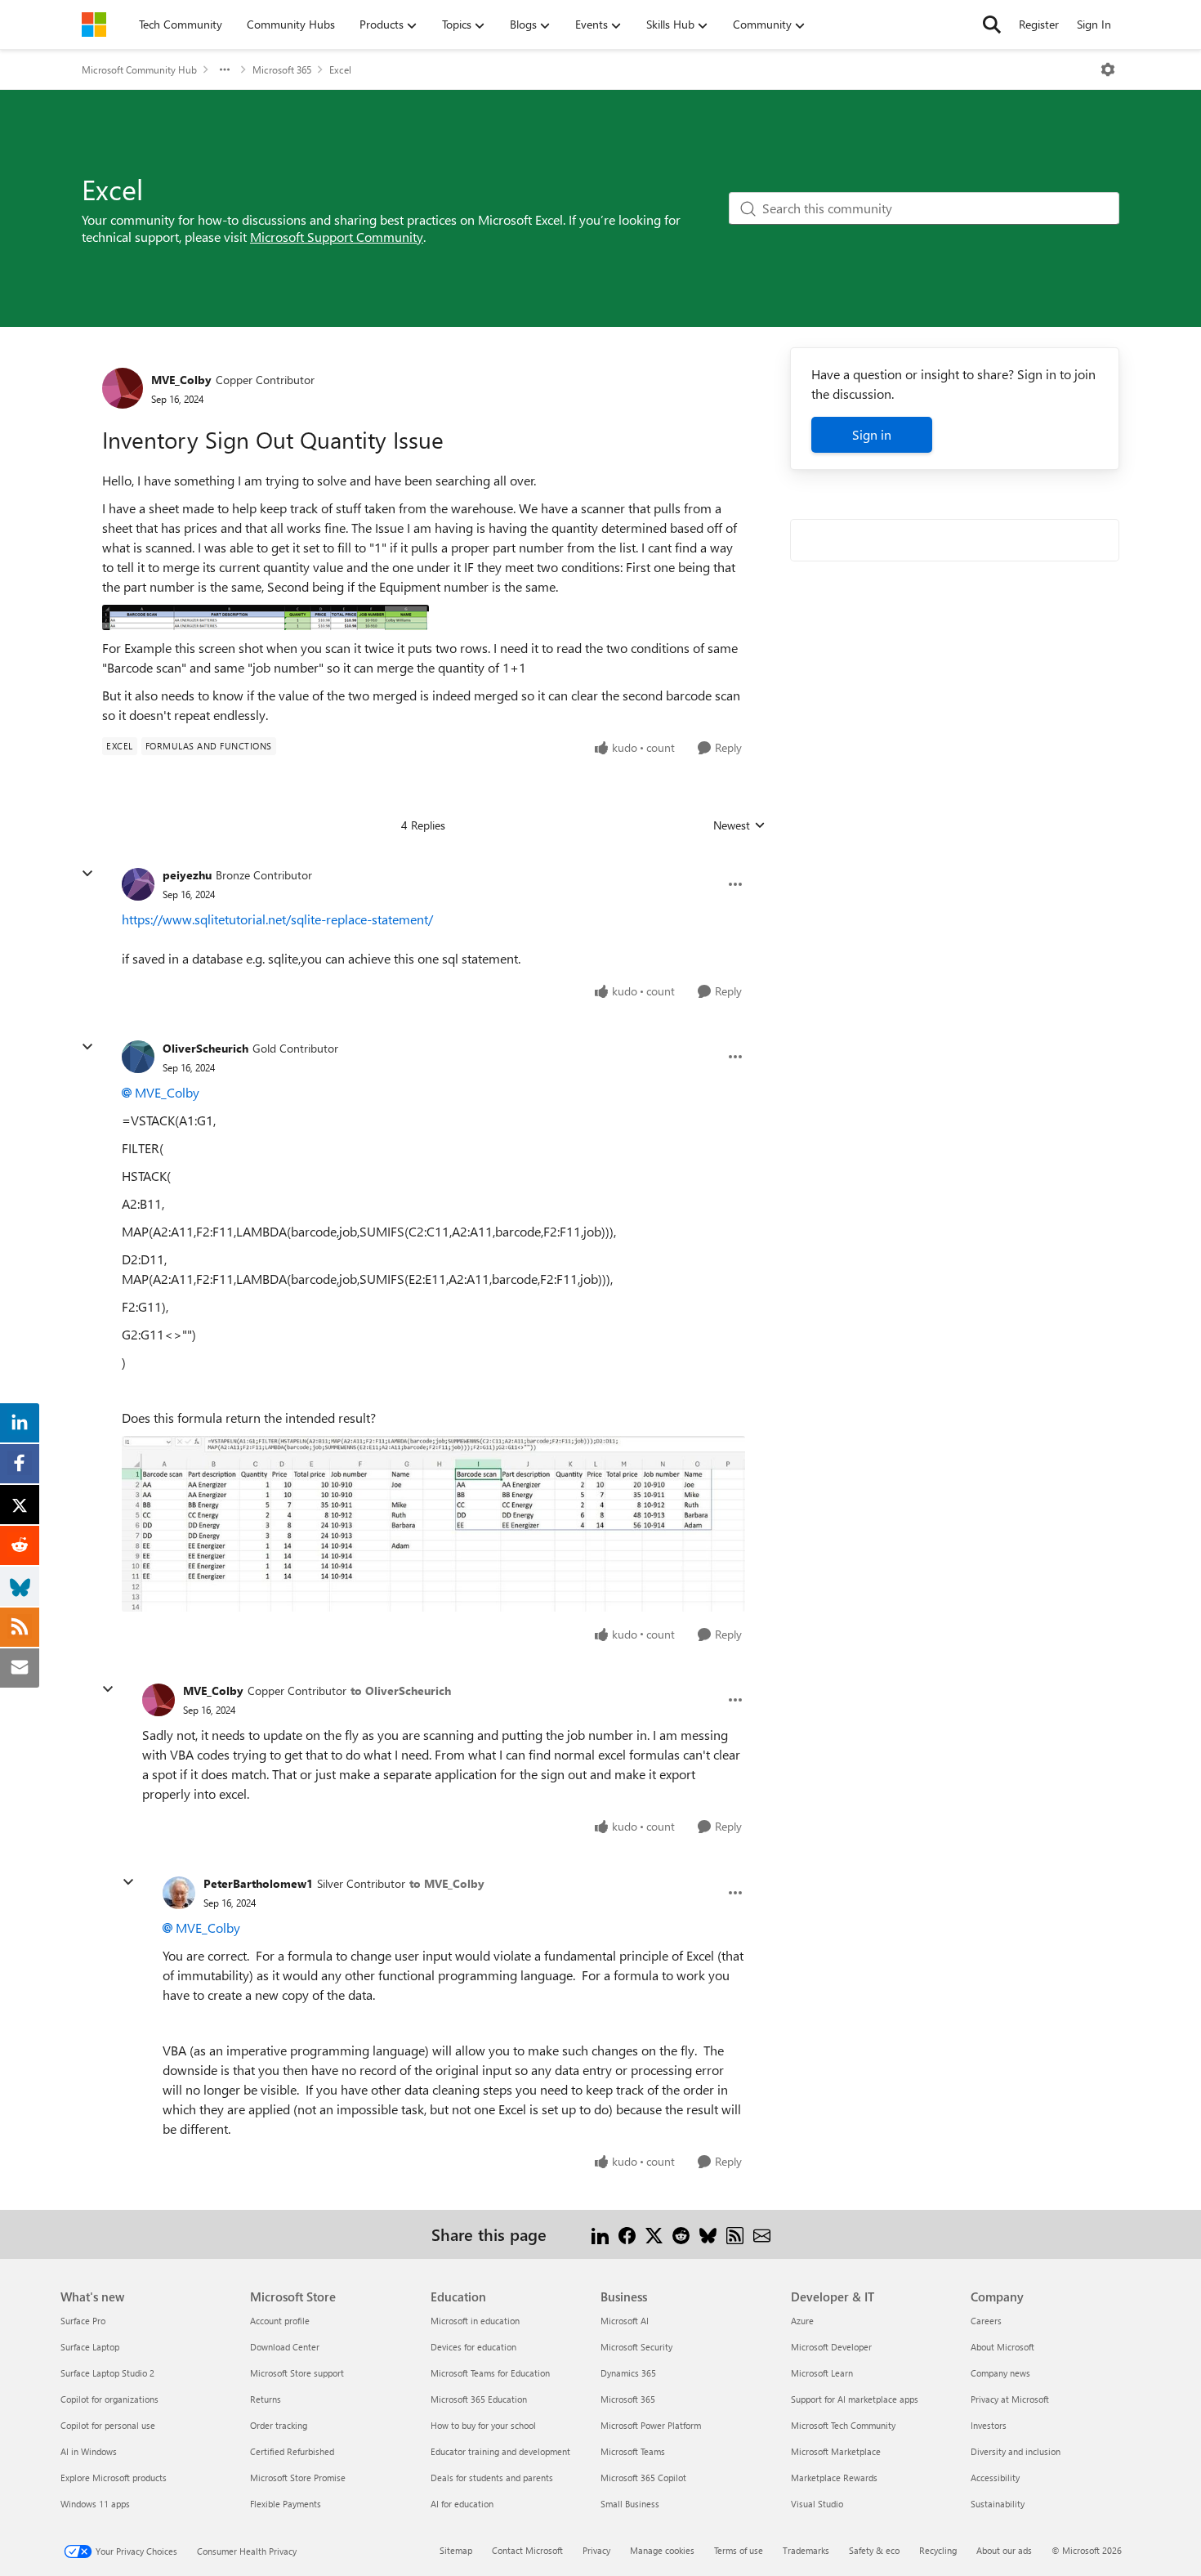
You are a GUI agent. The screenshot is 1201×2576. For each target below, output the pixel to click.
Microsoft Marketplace (836, 2451)
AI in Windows (89, 2451)
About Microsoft (1002, 2347)
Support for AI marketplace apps (855, 2399)
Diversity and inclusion (1016, 2451)
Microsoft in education (475, 2321)
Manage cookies (662, 2550)
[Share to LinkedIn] (600, 2234)
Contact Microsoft (527, 2550)
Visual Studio (817, 2504)
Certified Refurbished (292, 2451)
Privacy (596, 2550)
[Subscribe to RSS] (735, 2234)
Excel (340, 69)
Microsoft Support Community (337, 237)
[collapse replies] (87, 874)
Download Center (285, 2347)
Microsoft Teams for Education (490, 2373)
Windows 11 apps (95, 2504)
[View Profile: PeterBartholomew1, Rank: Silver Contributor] (179, 1893)
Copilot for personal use (108, 2425)
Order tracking (279, 2425)
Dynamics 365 (628, 2373)
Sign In (1094, 24)
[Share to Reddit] (681, 2234)
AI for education (462, 2504)
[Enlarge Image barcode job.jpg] (433, 1524)
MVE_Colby (181, 380)
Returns (266, 2399)
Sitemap (456, 2550)
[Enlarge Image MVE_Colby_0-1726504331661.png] (266, 617)
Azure (802, 2321)
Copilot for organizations (109, 2399)
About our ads (1004, 2550)
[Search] (992, 25)
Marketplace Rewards (834, 2478)
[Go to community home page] (94, 25)
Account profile (280, 2321)
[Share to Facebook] (627, 2234)
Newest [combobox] (739, 825)
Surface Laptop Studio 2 (107, 2373)
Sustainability (998, 2504)
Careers (986, 2321)
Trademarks (806, 2550)
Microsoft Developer (831, 2347)
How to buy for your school (483, 2425)
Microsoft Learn (822, 2373)
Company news (1000, 2373)
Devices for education (473, 2347)
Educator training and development (500, 2451)
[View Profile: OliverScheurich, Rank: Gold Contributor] (138, 1057)
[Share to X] (654, 2234)
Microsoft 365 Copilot (643, 2478)
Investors (989, 2425)
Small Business (630, 2504)
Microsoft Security (636, 2347)
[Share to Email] (762, 2234)
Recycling (938, 2550)
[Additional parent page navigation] (225, 69)
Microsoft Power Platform (651, 2425)
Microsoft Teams (633, 2451)
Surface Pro (83, 2321)
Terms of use (739, 2550)
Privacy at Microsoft (1010, 2399)
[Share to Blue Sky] (708, 2234)
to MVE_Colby (447, 1883)
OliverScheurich (205, 1048)
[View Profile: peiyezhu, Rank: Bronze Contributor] (138, 884)
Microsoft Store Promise (298, 2478)
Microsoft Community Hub (139, 69)
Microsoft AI (625, 2321)
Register (1039, 24)
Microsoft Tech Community (843, 2425)
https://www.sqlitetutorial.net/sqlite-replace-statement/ (277, 919)
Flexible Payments (286, 2504)
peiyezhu (187, 875)
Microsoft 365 (282, 69)
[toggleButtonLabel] (1108, 69)
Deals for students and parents (492, 2478)
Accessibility (995, 2478)
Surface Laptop (90, 2347)
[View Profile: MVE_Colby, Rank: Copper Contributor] (123, 388)
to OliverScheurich (401, 1690)
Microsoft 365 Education (479, 2399)
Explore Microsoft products (114, 2478)
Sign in (872, 434)
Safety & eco (874, 2550)
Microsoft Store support (297, 2373)
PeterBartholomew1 (258, 1883)
